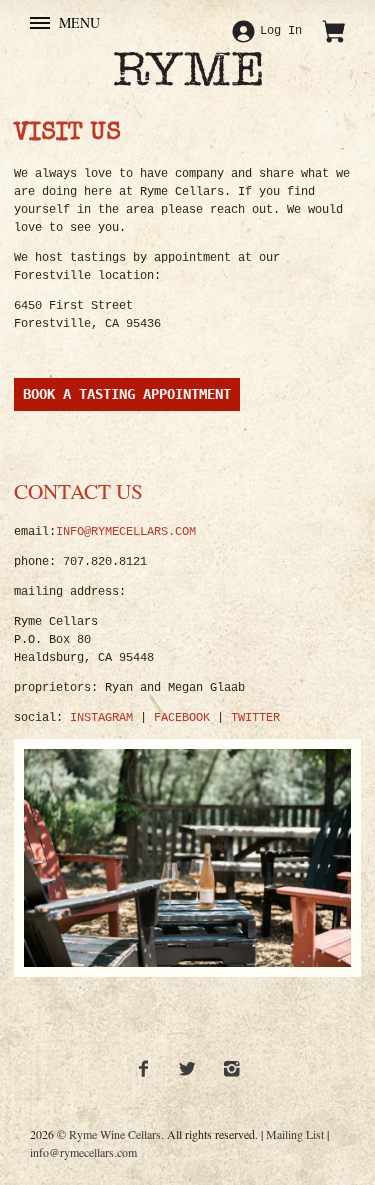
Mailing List (295, 1134)
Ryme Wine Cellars (115, 1134)
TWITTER (255, 718)
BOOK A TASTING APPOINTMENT (127, 394)
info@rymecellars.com (83, 1152)
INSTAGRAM (101, 718)
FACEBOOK (182, 718)
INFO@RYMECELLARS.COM (126, 532)
